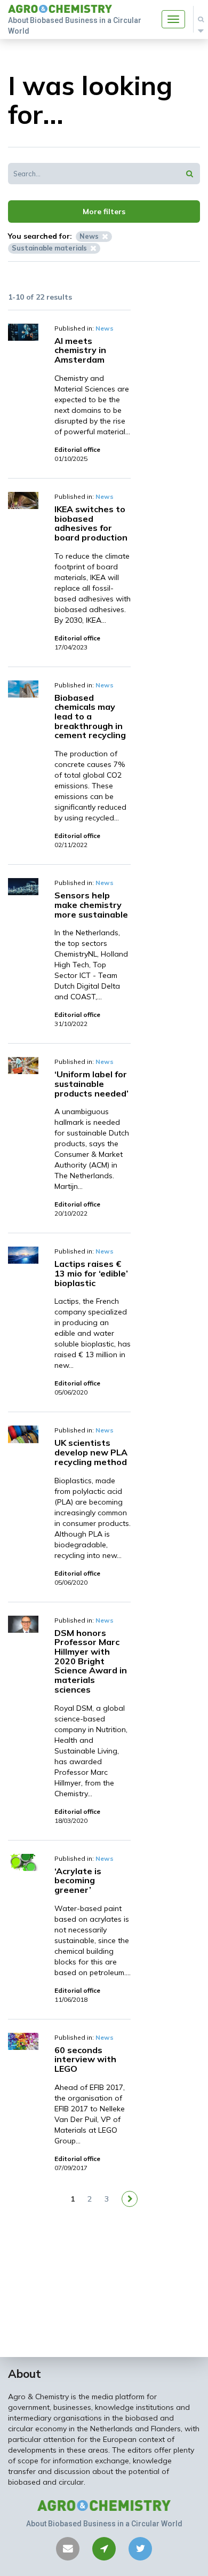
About (25, 2374)
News (105, 328)
